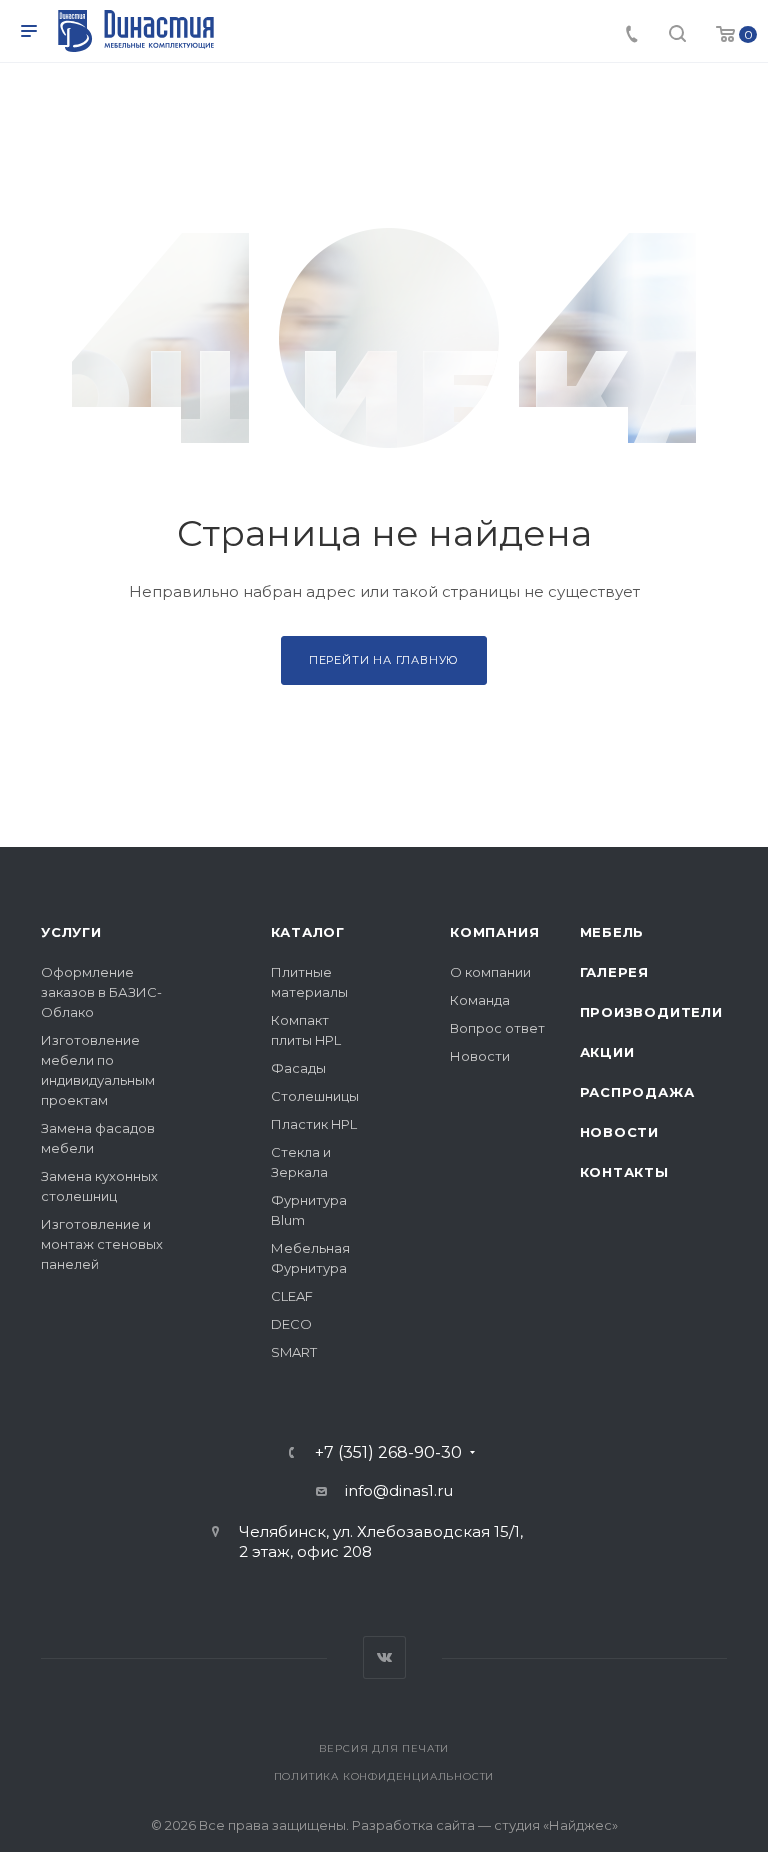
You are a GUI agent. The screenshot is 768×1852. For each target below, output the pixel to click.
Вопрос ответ (497, 1028)
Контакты (624, 1172)
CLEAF (292, 1296)
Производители (651, 1012)
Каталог (308, 932)
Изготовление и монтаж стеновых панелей (102, 1244)
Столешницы (315, 1096)
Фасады (298, 1068)
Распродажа (637, 1092)
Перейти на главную (384, 660)
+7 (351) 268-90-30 (388, 1453)
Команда (480, 1000)
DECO (291, 1324)
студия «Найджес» (556, 1825)
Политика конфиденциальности (384, 1776)
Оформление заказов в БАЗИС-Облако (101, 992)
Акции (607, 1052)
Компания (494, 932)
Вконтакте (384, 1657)
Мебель (612, 932)
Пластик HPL (314, 1124)
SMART (294, 1352)
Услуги (71, 932)
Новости (480, 1056)
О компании (490, 972)
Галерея (615, 972)
